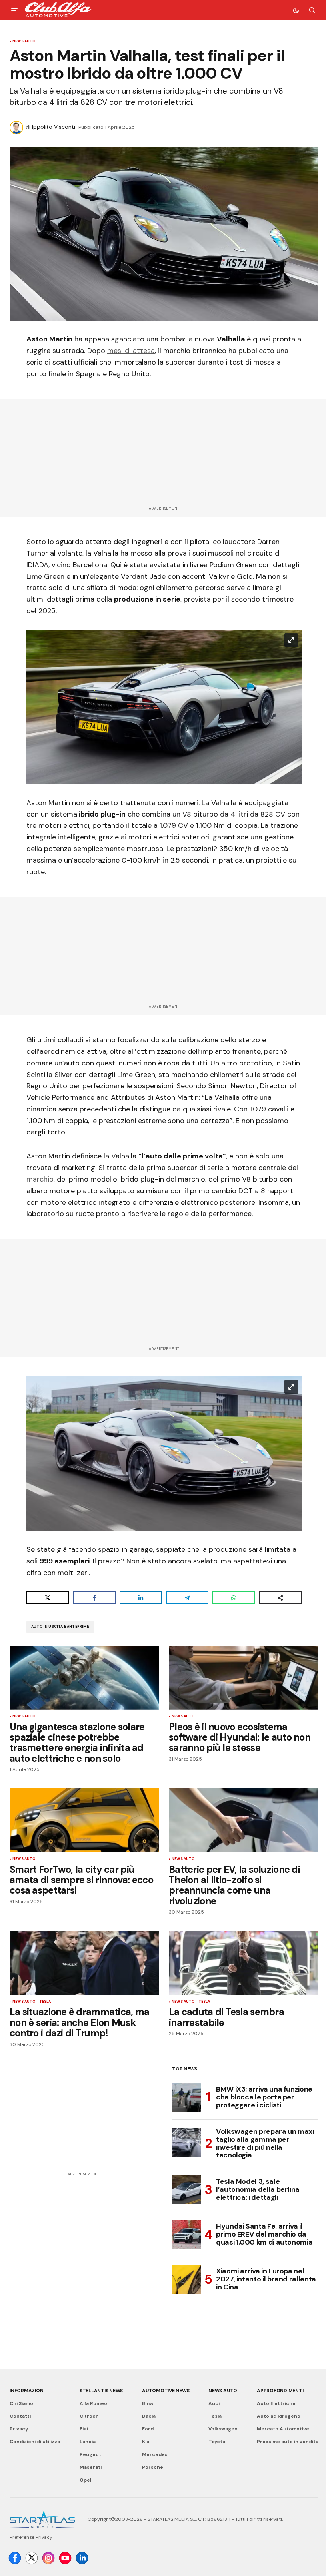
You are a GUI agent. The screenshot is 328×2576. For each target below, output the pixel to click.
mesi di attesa (131, 351)
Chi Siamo (21, 2403)
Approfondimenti (280, 2391)
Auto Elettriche (276, 2403)
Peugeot (90, 2454)
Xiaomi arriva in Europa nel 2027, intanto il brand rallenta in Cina (266, 2279)
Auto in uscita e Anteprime (60, 1627)
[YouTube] (65, 2558)
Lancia (88, 2442)
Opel (85, 2480)
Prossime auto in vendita (288, 2442)
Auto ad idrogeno (279, 2416)
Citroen (89, 2416)
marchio (40, 1179)
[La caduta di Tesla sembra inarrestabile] (244, 1963)
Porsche (153, 2467)
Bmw (148, 2403)
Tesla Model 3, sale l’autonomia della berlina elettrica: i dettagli (258, 2189)
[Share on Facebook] (94, 1598)
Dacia (149, 2416)
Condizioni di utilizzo (35, 2442)
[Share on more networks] (280, 1598)
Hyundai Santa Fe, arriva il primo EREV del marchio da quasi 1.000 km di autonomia (264, 2234)
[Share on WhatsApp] (234, 1598)
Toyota (217, 2442)
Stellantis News (101, 2391)
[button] (14, 10)
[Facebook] (15, 2558)
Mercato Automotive (283, 2429)
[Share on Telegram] (187, 1598)
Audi (214, 2403)
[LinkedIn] (82, 2558)
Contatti (20, 2416)
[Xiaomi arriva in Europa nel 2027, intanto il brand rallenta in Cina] (186, 2279)
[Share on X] (48, 1598)
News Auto (24, 42)
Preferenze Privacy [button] (31, 2537)
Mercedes (155, 2454)
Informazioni (27, 2391)
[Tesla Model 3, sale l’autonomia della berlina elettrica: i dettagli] (186, 2190)
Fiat (84, 2429)
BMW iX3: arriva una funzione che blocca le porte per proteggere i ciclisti (264, 2097)
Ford (148, 2429)
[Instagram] (48, 2558)
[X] (32, 2558)
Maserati (91, 2467)
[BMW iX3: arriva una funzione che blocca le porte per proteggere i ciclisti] (186, 2097)
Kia (146, 2442)
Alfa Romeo (93, 2403)
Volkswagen (223, 2429)
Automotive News (166, 2391)
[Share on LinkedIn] (141, 1598)
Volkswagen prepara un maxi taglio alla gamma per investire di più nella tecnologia (265, 2144)
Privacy (19, 2429)
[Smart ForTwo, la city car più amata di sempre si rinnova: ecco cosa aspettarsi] (84, 1820)
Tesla (45, 2002)
